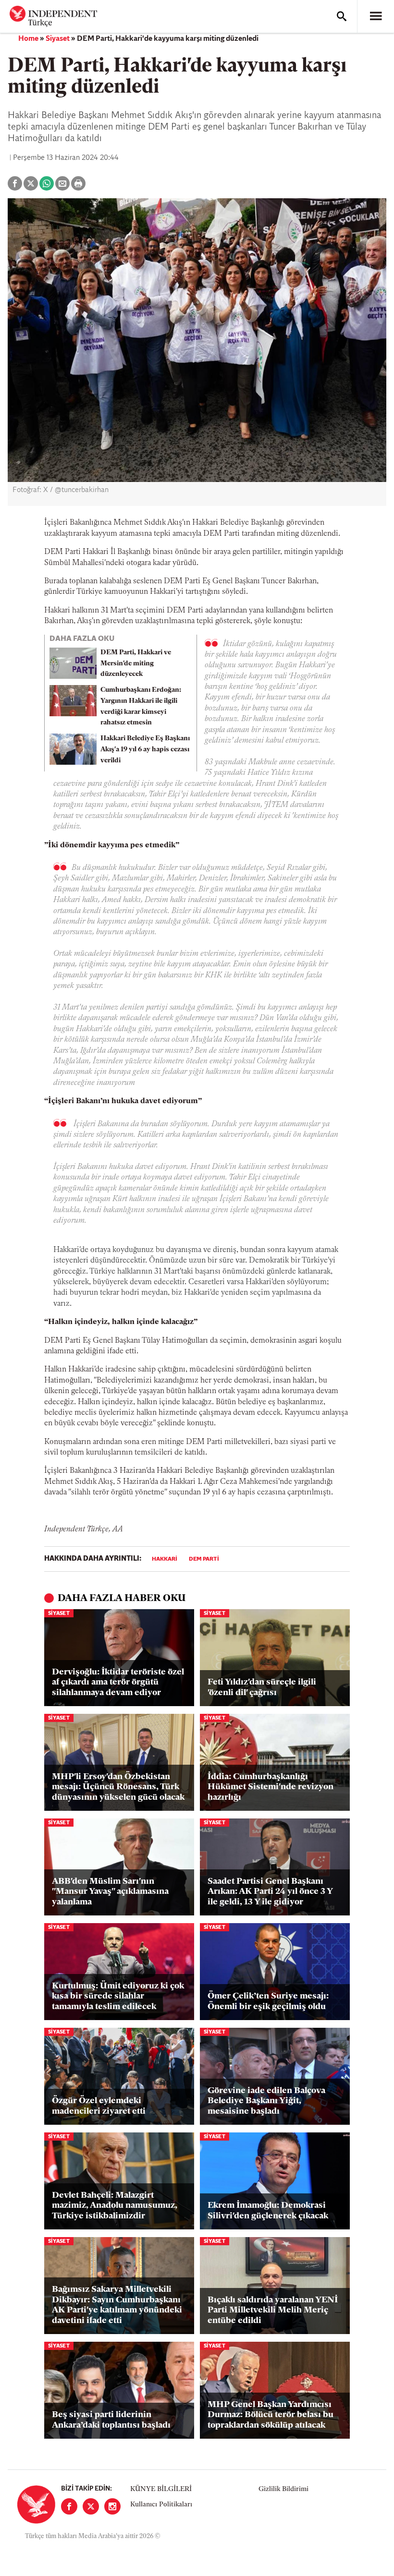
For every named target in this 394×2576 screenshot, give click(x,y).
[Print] (78, 183)
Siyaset (58, 39)
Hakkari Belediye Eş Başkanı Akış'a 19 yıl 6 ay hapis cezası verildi (145, 750)
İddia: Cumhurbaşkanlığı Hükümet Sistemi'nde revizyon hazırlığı (271, 1788)
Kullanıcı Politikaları (161, 2505)
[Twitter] (91, 2506)
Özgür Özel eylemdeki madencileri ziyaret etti (99, 2107)
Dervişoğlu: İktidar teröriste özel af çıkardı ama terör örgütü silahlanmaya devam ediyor (118, 1683)
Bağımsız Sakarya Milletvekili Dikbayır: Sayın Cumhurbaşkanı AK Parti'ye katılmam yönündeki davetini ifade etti (117, 2305)
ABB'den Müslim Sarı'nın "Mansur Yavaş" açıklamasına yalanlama (110, 1892)
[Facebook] (69, 2506)
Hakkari (165, 1559)
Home (28, 39)
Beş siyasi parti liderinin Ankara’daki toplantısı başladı (111, 2420)
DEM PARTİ (204, 1559)
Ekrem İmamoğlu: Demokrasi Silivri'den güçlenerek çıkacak (268, 2211)
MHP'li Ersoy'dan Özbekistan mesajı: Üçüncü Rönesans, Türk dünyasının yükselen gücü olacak (118, 1788)
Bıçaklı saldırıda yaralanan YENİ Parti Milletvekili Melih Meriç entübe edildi (273, 2311)
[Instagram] (112, 2506)
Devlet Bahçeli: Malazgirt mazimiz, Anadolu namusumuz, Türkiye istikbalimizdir (115, 2206)
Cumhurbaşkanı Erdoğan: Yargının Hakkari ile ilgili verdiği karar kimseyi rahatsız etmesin (141, 706)
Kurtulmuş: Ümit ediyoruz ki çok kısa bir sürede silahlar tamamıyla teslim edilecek (118, 1997)
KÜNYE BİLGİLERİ (161, 2489)
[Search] (342, 16)
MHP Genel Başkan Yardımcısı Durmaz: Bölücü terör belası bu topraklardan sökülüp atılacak (271, 2415)
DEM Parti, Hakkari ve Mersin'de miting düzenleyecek (136, 664)
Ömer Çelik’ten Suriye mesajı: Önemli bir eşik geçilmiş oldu (268, 2002)
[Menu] (376, 16)
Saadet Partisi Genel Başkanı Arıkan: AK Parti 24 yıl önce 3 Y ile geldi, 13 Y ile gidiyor (270, 1892)
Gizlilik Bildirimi (283, 2489)
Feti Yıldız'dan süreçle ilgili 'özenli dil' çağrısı (262, 1688)
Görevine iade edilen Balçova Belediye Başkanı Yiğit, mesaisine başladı (266, 2101)
